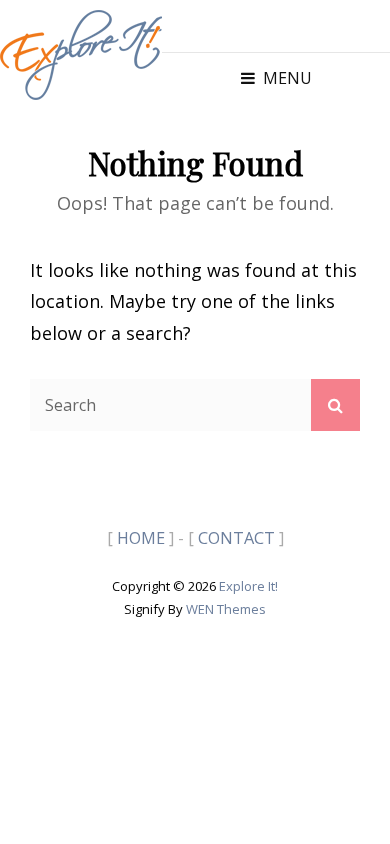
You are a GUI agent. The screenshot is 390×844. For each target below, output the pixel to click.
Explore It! (248, 586)
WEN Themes (226, 609)
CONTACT (236, 538)
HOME (141, 538)
